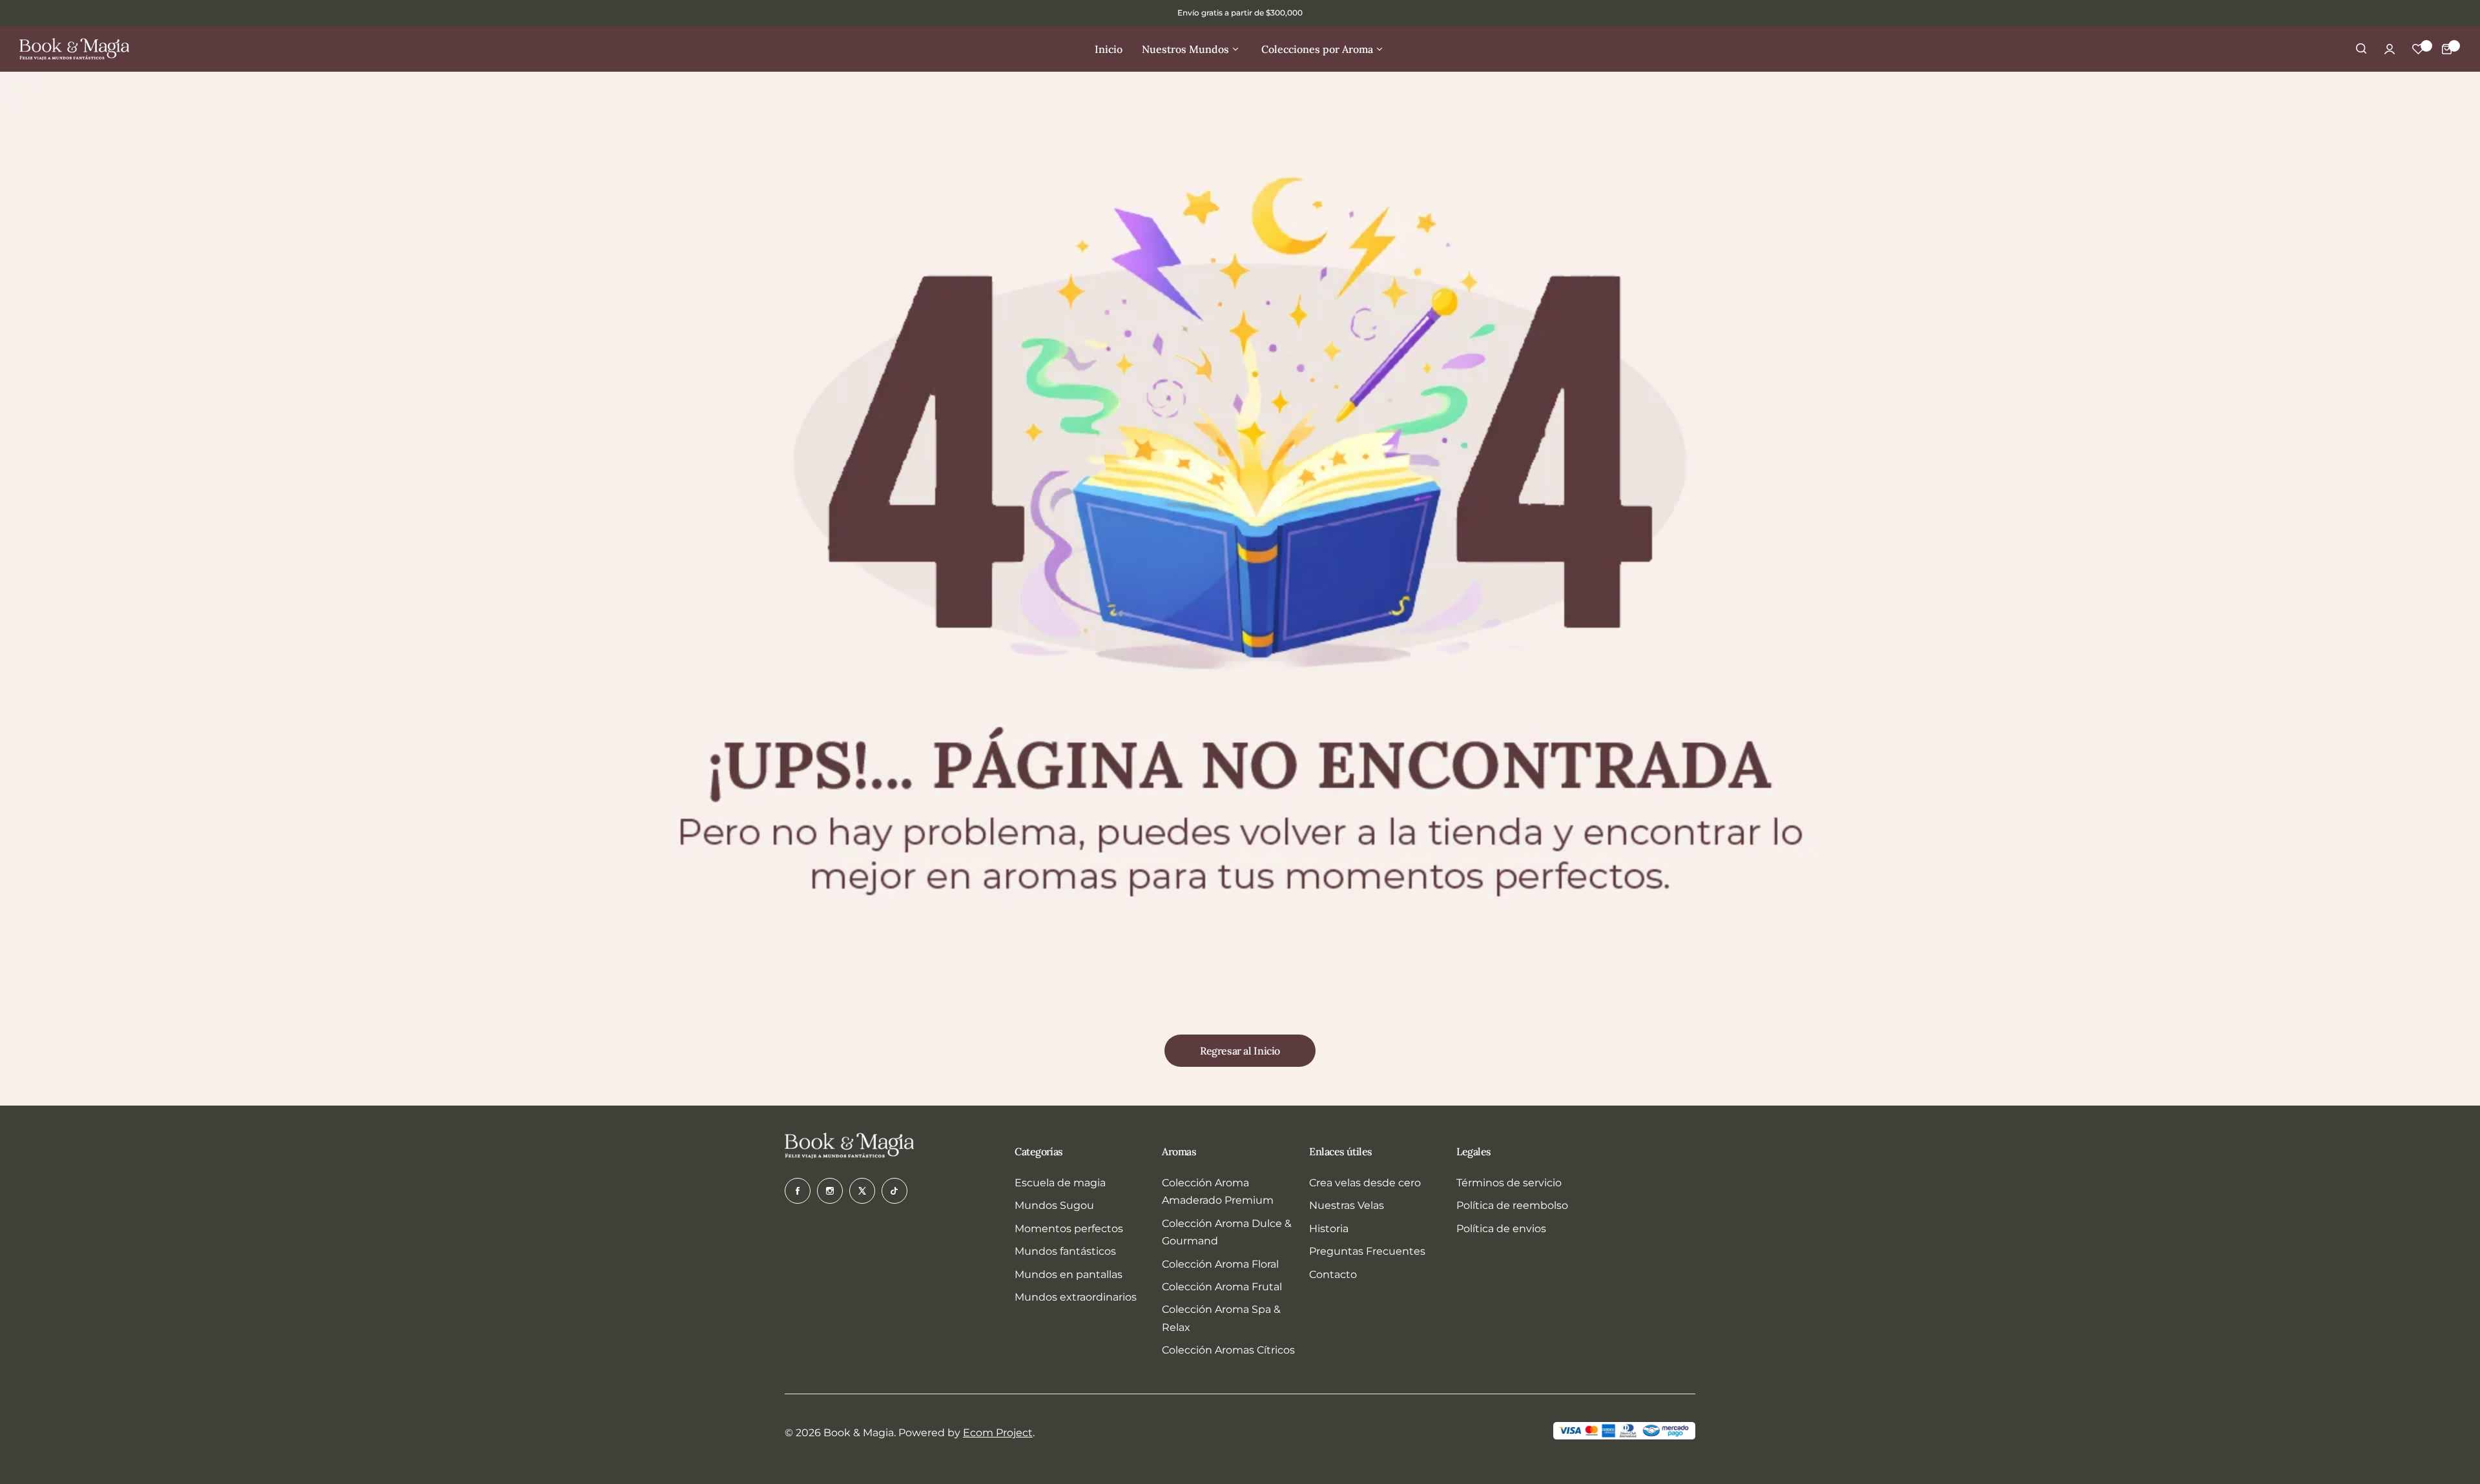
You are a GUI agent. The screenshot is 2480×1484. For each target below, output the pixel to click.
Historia (1329, 1229)
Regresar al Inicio (1240, 1051)
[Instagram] (830, 1191)
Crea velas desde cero (1365, 1183)
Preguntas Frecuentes (1367, 1251)
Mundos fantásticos (1065, 1251)
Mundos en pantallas (1069, 1274)
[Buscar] (2361, 49)
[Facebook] (798, 1191)
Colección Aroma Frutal (1222, 1287)
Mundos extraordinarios (1076, 1297)
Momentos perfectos (1069, 1229)
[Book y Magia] (74, 49)
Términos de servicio (1509, 1183)
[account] (2390, 49)
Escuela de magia (1060, 1183)
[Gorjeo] (862, 1191)
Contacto (1333, 1274)
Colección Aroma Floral (1220, 1264)
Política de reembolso (1512, 1205)
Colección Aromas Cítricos (1228, 1350)
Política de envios (1501, 1229)
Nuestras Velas (1347, 1205)
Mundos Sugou (1054, 1205)
